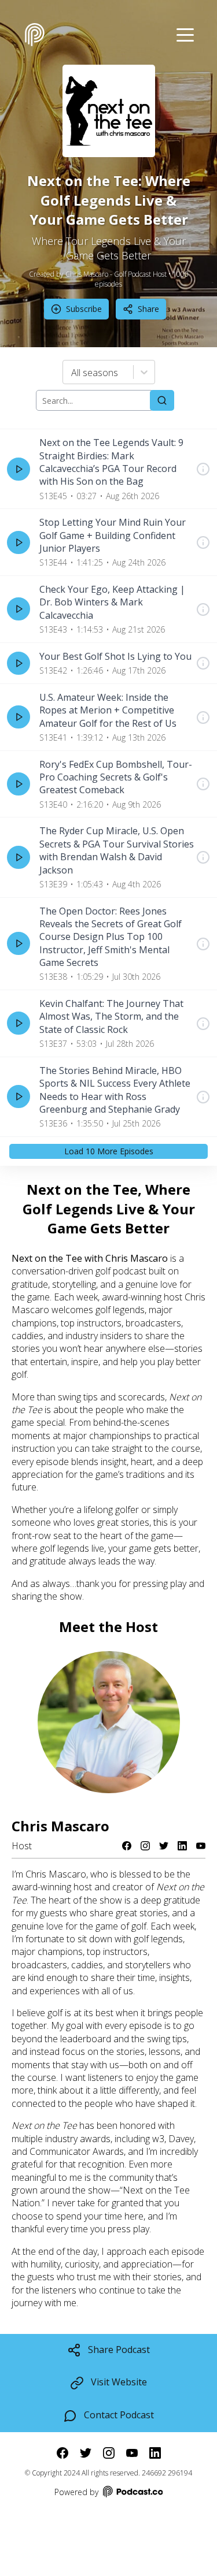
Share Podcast (119, 2350)
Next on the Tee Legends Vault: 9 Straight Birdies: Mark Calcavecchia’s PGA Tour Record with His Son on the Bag (111, 462)
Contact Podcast (119, 2415)
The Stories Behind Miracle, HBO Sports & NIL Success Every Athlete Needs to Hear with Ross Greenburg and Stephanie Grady (115, 1090)
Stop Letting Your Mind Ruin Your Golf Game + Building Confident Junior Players (113, 535)
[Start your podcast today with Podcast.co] (132, 2493)
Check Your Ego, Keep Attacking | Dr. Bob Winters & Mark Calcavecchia (112, 602)
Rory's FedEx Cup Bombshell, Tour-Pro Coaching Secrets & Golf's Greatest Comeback (116, 777)
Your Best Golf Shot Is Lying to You (115, 656)
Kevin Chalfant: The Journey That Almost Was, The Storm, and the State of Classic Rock (111, 1016)
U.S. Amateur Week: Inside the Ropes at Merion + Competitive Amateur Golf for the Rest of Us (108, 710)
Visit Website (119, 2382)
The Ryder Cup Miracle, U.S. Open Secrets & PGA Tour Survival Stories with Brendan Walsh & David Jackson (117, 850)
